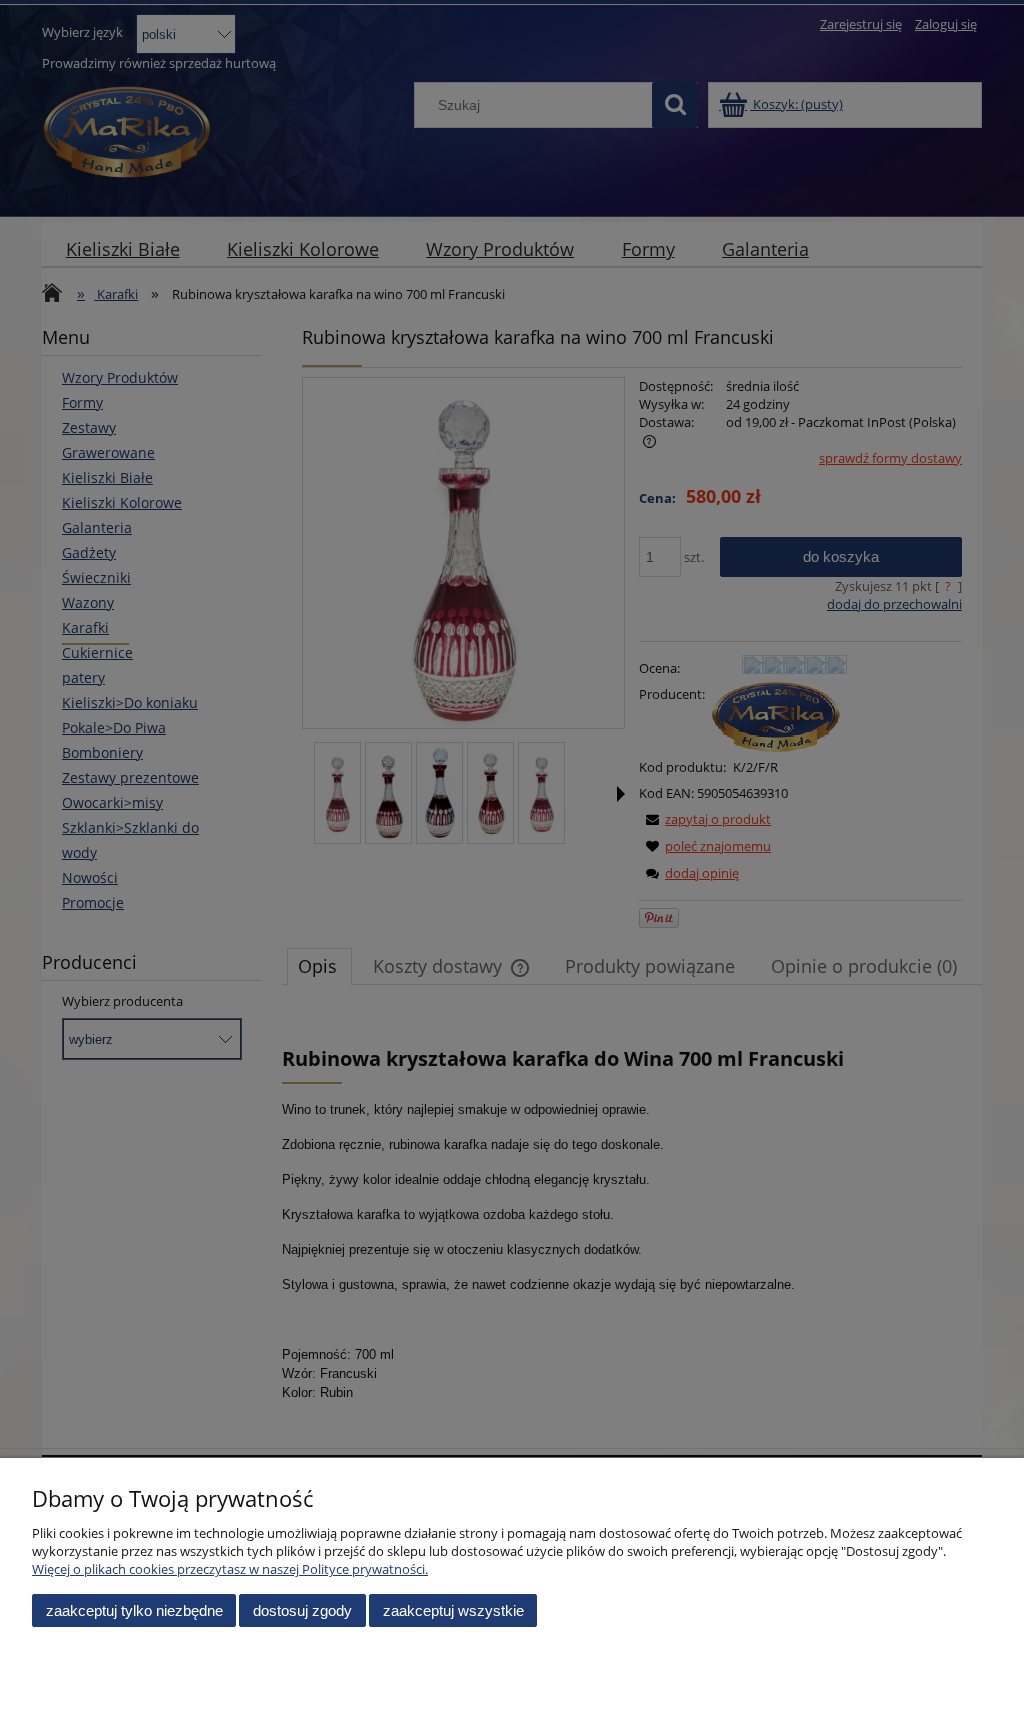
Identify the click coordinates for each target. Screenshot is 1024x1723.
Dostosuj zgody (302, 1610)
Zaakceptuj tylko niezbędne (134, 1610)
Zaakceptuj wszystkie (453, 1610)
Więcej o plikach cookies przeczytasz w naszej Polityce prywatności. (230, 1569)
